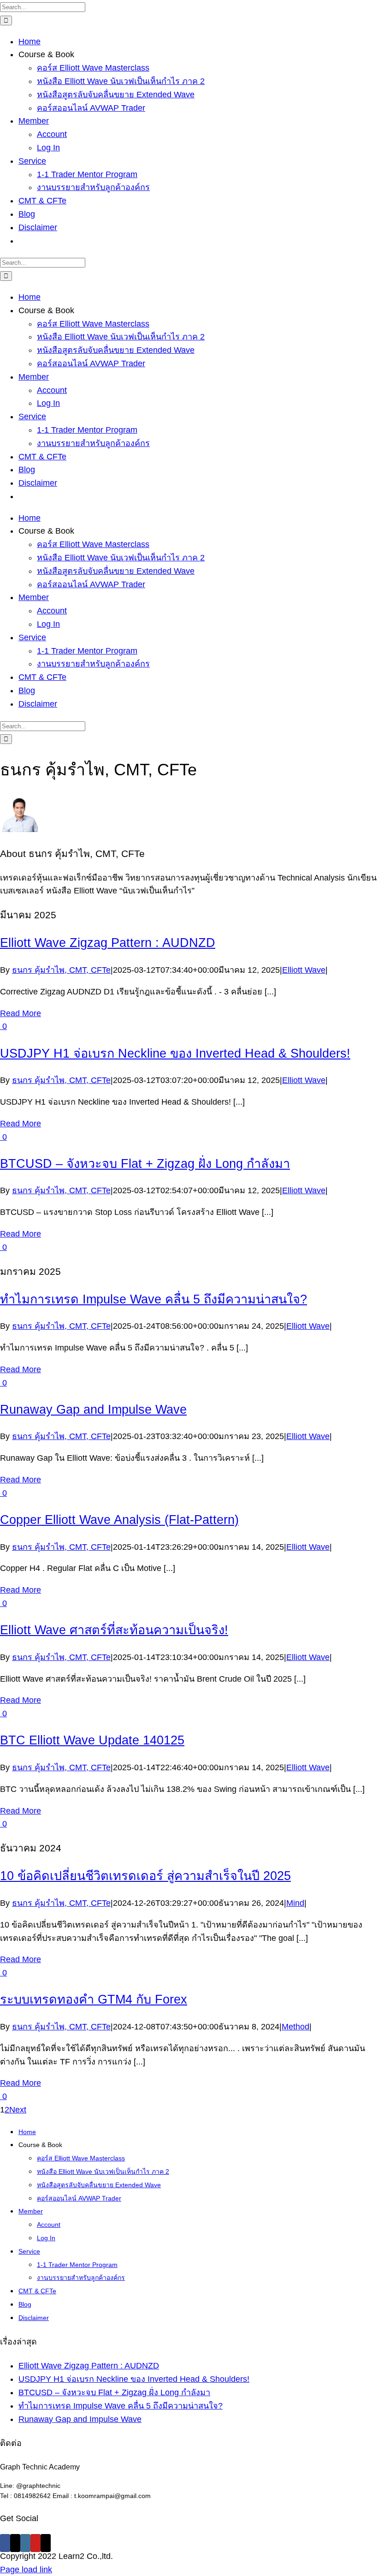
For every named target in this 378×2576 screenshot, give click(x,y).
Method (295, 2027)
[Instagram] (25, 2543)
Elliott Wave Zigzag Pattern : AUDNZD (108, 943)
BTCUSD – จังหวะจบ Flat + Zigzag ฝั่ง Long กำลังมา (145, 1164)
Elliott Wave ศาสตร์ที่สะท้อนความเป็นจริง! (114, 1630)
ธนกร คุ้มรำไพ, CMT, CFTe (61, 970)
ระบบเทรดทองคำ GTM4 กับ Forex (94, 1999)
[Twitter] (15, 2543)
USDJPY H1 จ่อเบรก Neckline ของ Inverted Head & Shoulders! (175, 1053)
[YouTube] (35, 2543)
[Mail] (46, 2543)
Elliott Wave (304, 970)
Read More (21, 1013)
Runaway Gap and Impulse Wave (93, 1410)
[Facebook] (5, 2543)
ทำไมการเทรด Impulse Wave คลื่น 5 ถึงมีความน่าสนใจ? (154, 1299)
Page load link (26, 2570)
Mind (295, 1903)
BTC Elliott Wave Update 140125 (92, 1740)
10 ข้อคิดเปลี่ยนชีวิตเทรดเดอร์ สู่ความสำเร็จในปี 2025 (145, 1876)
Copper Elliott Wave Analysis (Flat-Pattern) (119, 1520)
